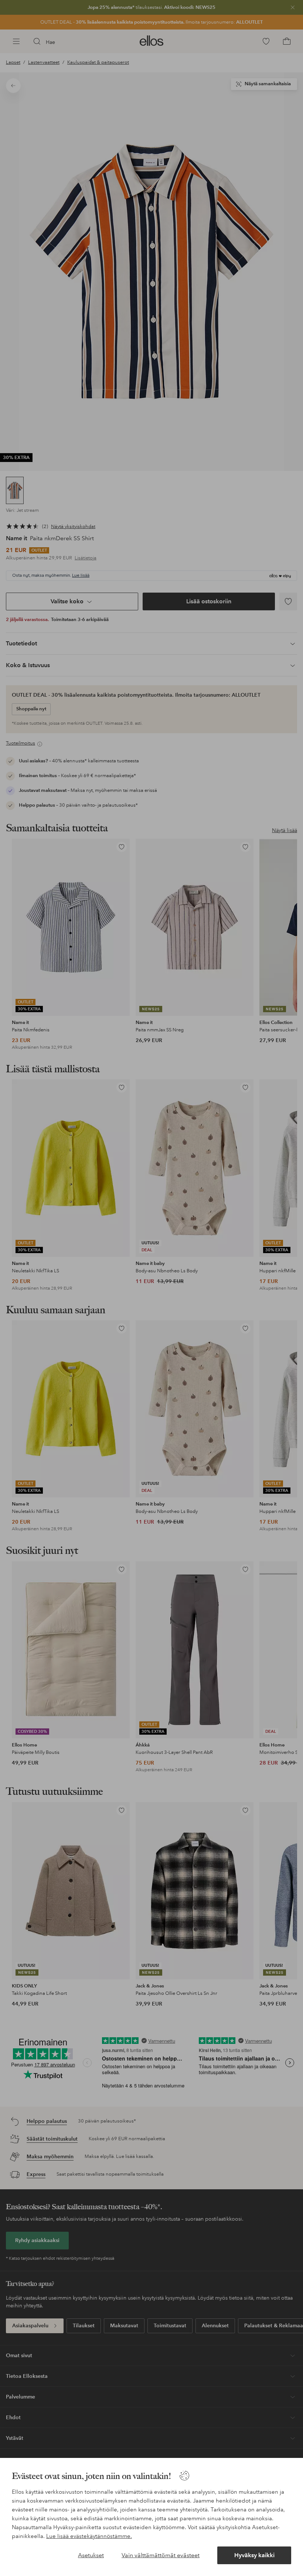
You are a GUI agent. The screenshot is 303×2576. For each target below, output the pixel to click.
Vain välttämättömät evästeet (161, 2555)
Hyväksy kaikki (254, 2555)
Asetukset (91, 2555)
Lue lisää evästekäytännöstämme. (89, 2536)
